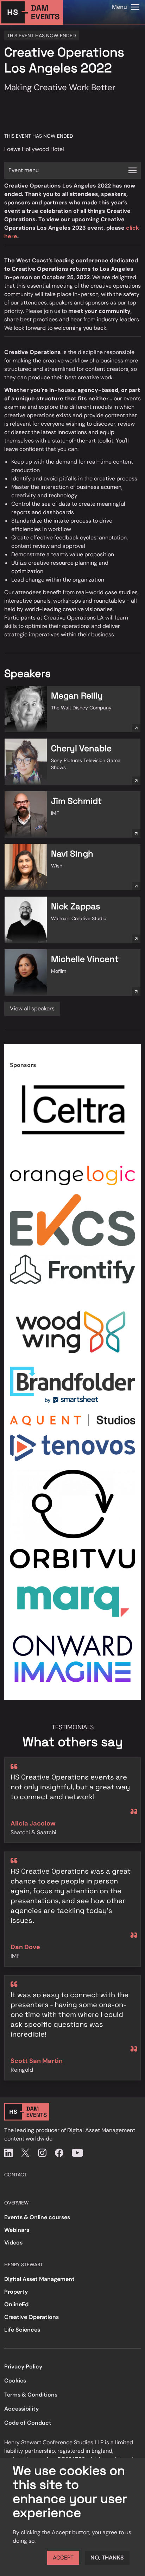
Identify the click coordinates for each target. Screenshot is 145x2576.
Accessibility (21, 2409)
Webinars (17, 2230)
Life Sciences (22, 2330)
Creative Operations (31, 2317)
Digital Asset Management (39, 2279)
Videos (13, 2243)
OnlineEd (16, 2304)
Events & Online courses (37, 2217)
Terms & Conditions (31, 2395)
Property (16, 2292)
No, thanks (107, 2558)
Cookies (15, 2381)
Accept (63, 2558)
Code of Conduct (28, 2423)
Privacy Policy (23, 2367)
